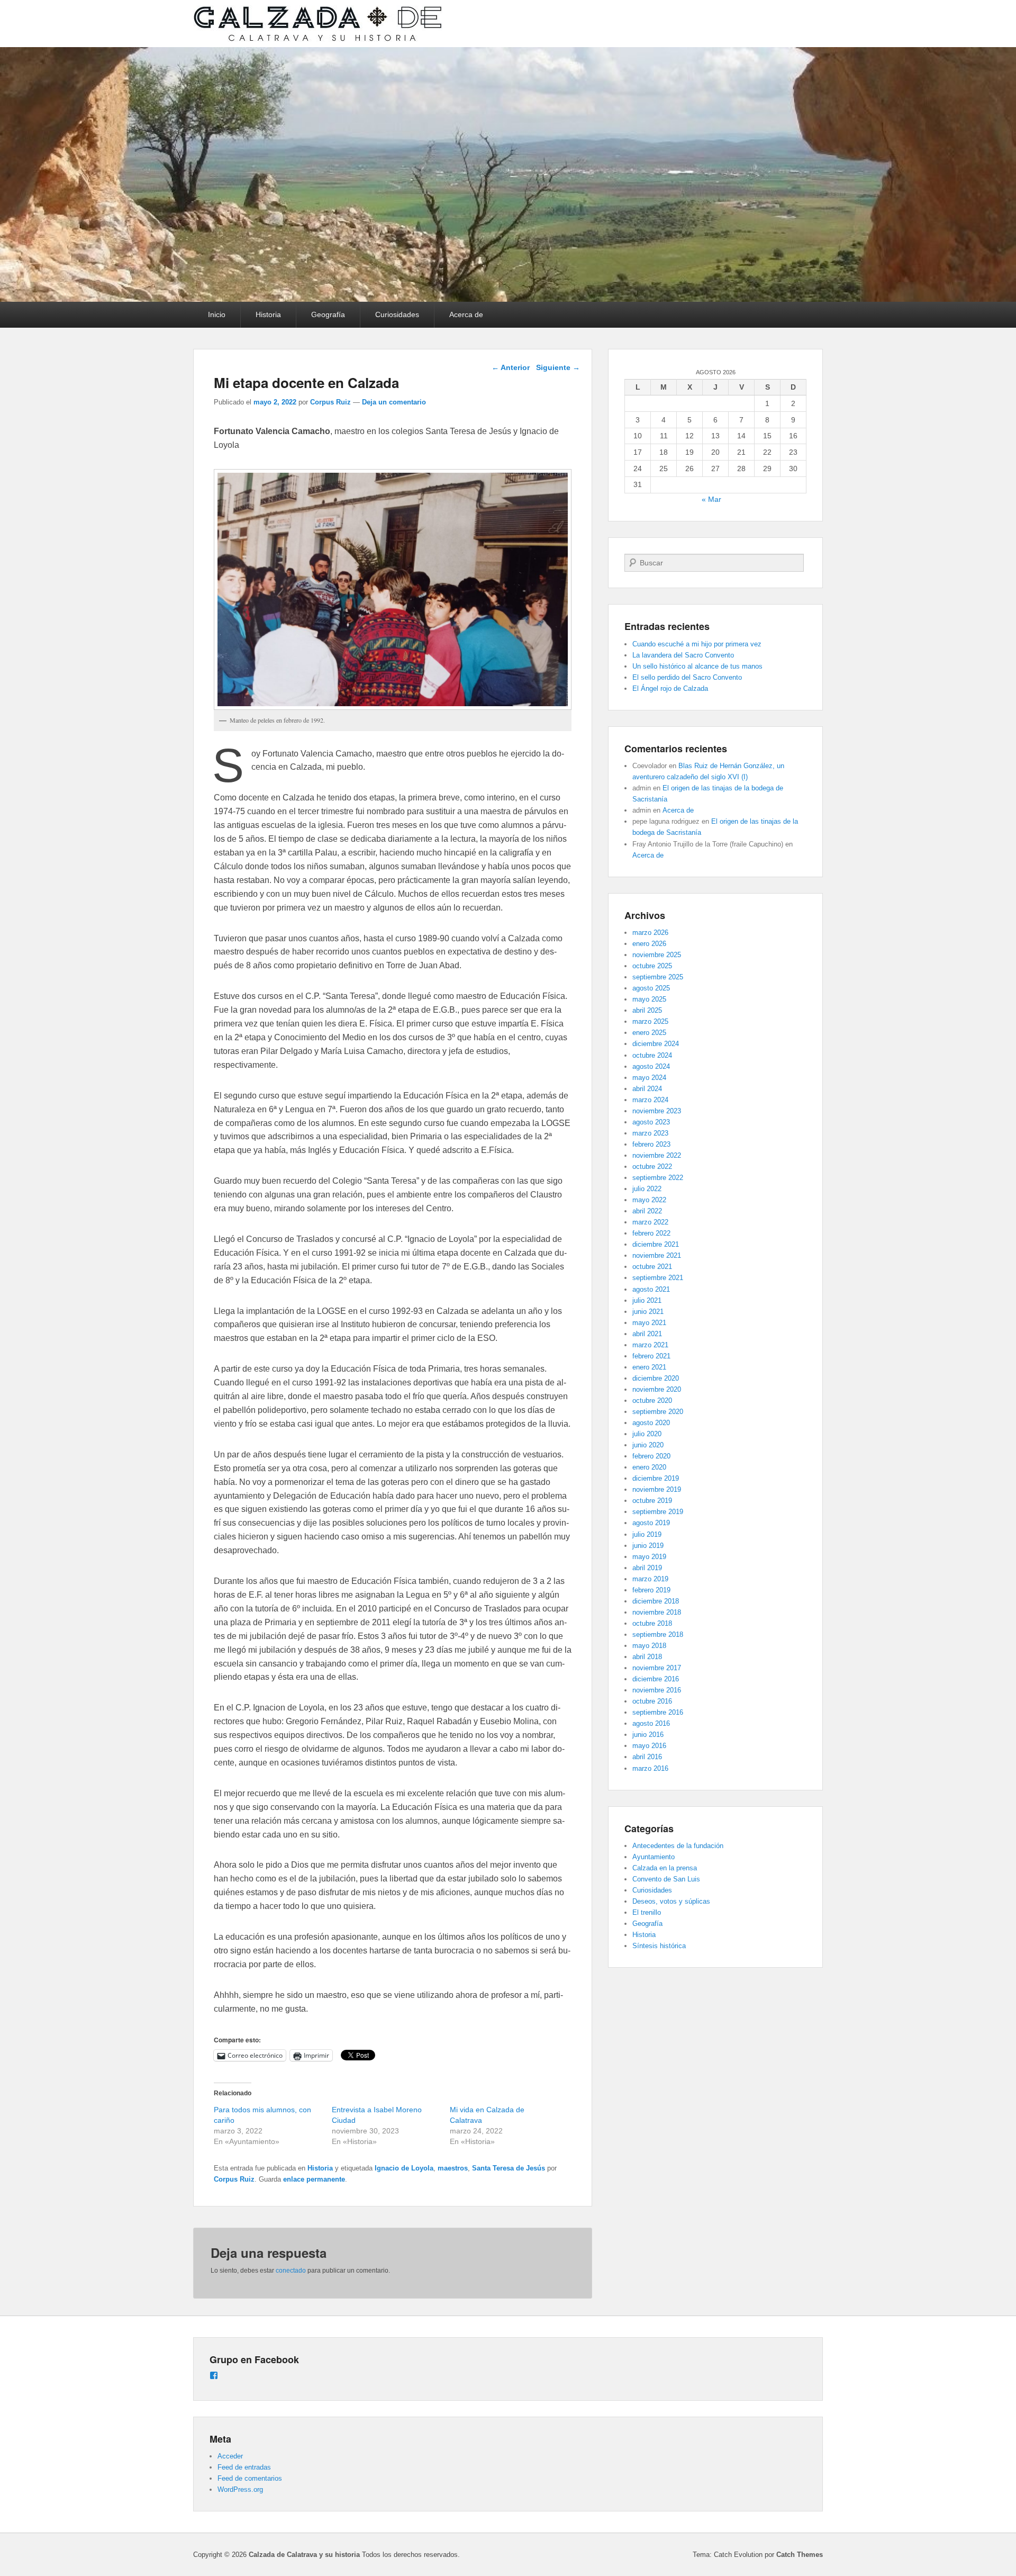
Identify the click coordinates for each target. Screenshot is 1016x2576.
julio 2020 (647, 1434)
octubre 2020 (652, 1400)
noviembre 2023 (657, 1111)
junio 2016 (648, 1735)
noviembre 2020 (657, 1389)
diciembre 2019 (656, 1478)
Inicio (217, 314)
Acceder (230, 2456)
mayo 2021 (649, 1323)
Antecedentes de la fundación (678, 1846)
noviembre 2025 (657, 955)
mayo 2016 (649, 1746)
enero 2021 (649, 1367)
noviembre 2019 (657, 1489)
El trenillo (647, 1912)
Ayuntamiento (654, 1857)
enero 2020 (649, 1467)
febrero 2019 (651, 1590)
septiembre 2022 (658, 1178)
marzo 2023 (650, 1133)
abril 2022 (647, 1211)
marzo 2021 (650, 1345)
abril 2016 (647, 1757)
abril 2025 (647, 1010)
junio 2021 (648, 1312)
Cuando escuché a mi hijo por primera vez (697, 644)
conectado (291, 2271)
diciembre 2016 (656, 1679)
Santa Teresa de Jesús (509, 2168)
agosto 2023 (651, 1122)
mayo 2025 (649, 999)
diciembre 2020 (656, 1378)
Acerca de (466, 314)
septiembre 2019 (658, 1512)
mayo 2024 (649, 1078)
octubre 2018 (652, 1623)
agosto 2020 (651, 1423)
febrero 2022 (651, 1233)
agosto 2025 (651, 988)
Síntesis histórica (659, 1946)
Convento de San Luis (666, 1879)
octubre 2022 (652, 1167)
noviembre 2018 (657, 1612)
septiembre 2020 (658, 1412)
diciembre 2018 (656, 1601)
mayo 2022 (649, 1200)
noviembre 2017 (657, 1668)
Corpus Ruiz (330, 402)
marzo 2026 (650, 933)
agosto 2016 (651, 1723)
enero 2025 (649, 1033)
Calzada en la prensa (665, 1868)
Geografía (328, 314)
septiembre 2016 (658, 1712)
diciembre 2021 (656, 1244)
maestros (453, 2168)
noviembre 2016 (657, 1690)
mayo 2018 (649, 1646)
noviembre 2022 (657, 1155)
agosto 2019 (651, 1523)
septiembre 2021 (658, 1278)
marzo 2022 (650, 1222)
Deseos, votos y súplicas (671, 1901)
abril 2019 (647, 1568)
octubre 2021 (652, 1267)
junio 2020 (648, 1445)
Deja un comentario (394, 402)
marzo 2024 (650, 1100)
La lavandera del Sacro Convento (683, 655)
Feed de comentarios (250, 2478)
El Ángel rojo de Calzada (670, 688)
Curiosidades (397, 314)
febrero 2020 (651, 1456)
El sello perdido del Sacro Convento (687, 677)
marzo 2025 (650, 1021)
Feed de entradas (244, 2467)
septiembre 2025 (658, 977)
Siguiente (558, 367)
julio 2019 (647, 1534)
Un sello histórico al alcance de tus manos (697, 666)
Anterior (511, 367)
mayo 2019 (649, 1557)
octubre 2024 (652, 1055)
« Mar (711, 499)
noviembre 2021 (657, 1255)
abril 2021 (647, 1334)
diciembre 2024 (656, 1044)
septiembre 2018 (658, 1634)
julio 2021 (647, 1300)
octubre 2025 (652, 966)
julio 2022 (647, 1189)
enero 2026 (649, 944)
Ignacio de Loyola (404, 2168)
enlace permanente (314, 2179)
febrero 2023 (651, 1144)
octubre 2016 (652, 1701)
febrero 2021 (651, 1356)
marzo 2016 (650, 1768)
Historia (268, 314)
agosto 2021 (651, 1289)
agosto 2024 (651, 1066)
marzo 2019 (650, 1579)
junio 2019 (648, 1546)
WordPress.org (240, 2489)
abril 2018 (647, 1657)
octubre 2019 (652, 1501)
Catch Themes (800, 2555)
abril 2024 (647, 1089)
